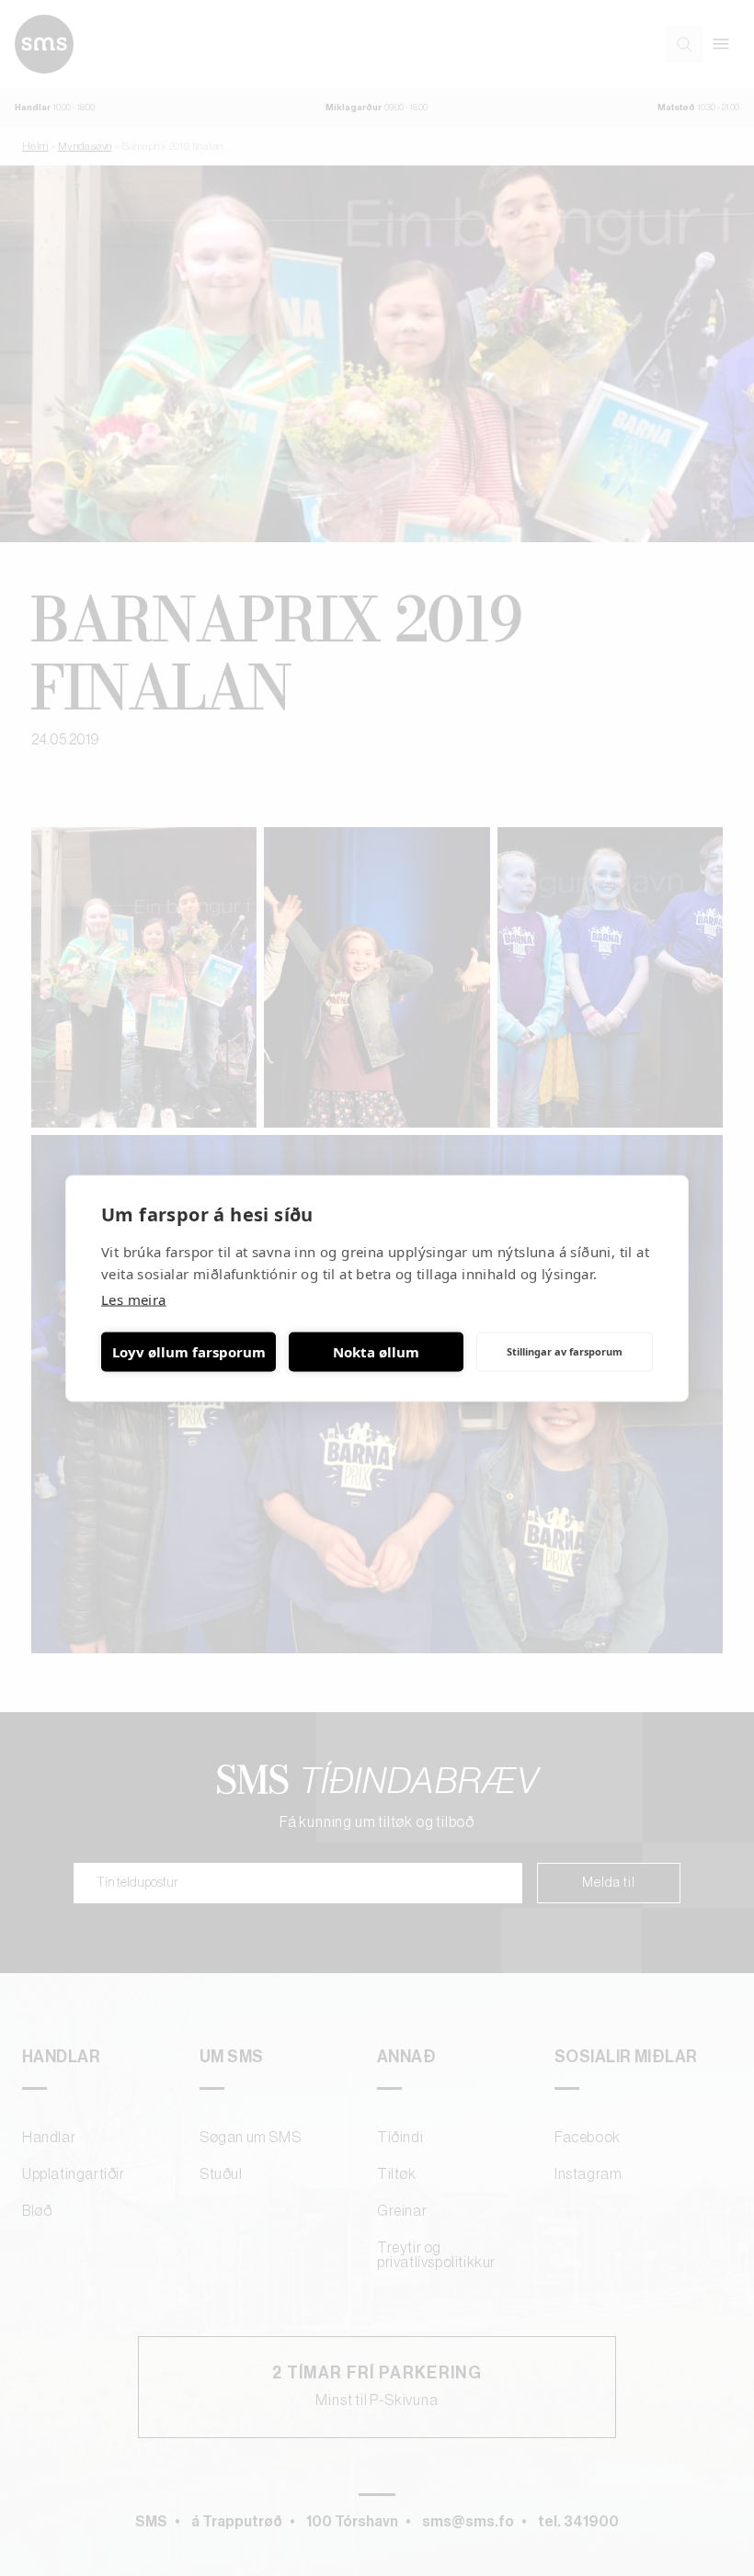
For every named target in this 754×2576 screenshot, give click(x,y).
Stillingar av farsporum (565, 1351)
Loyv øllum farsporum (189, 1352)
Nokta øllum (376, 1352)
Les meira (134, 1299)
